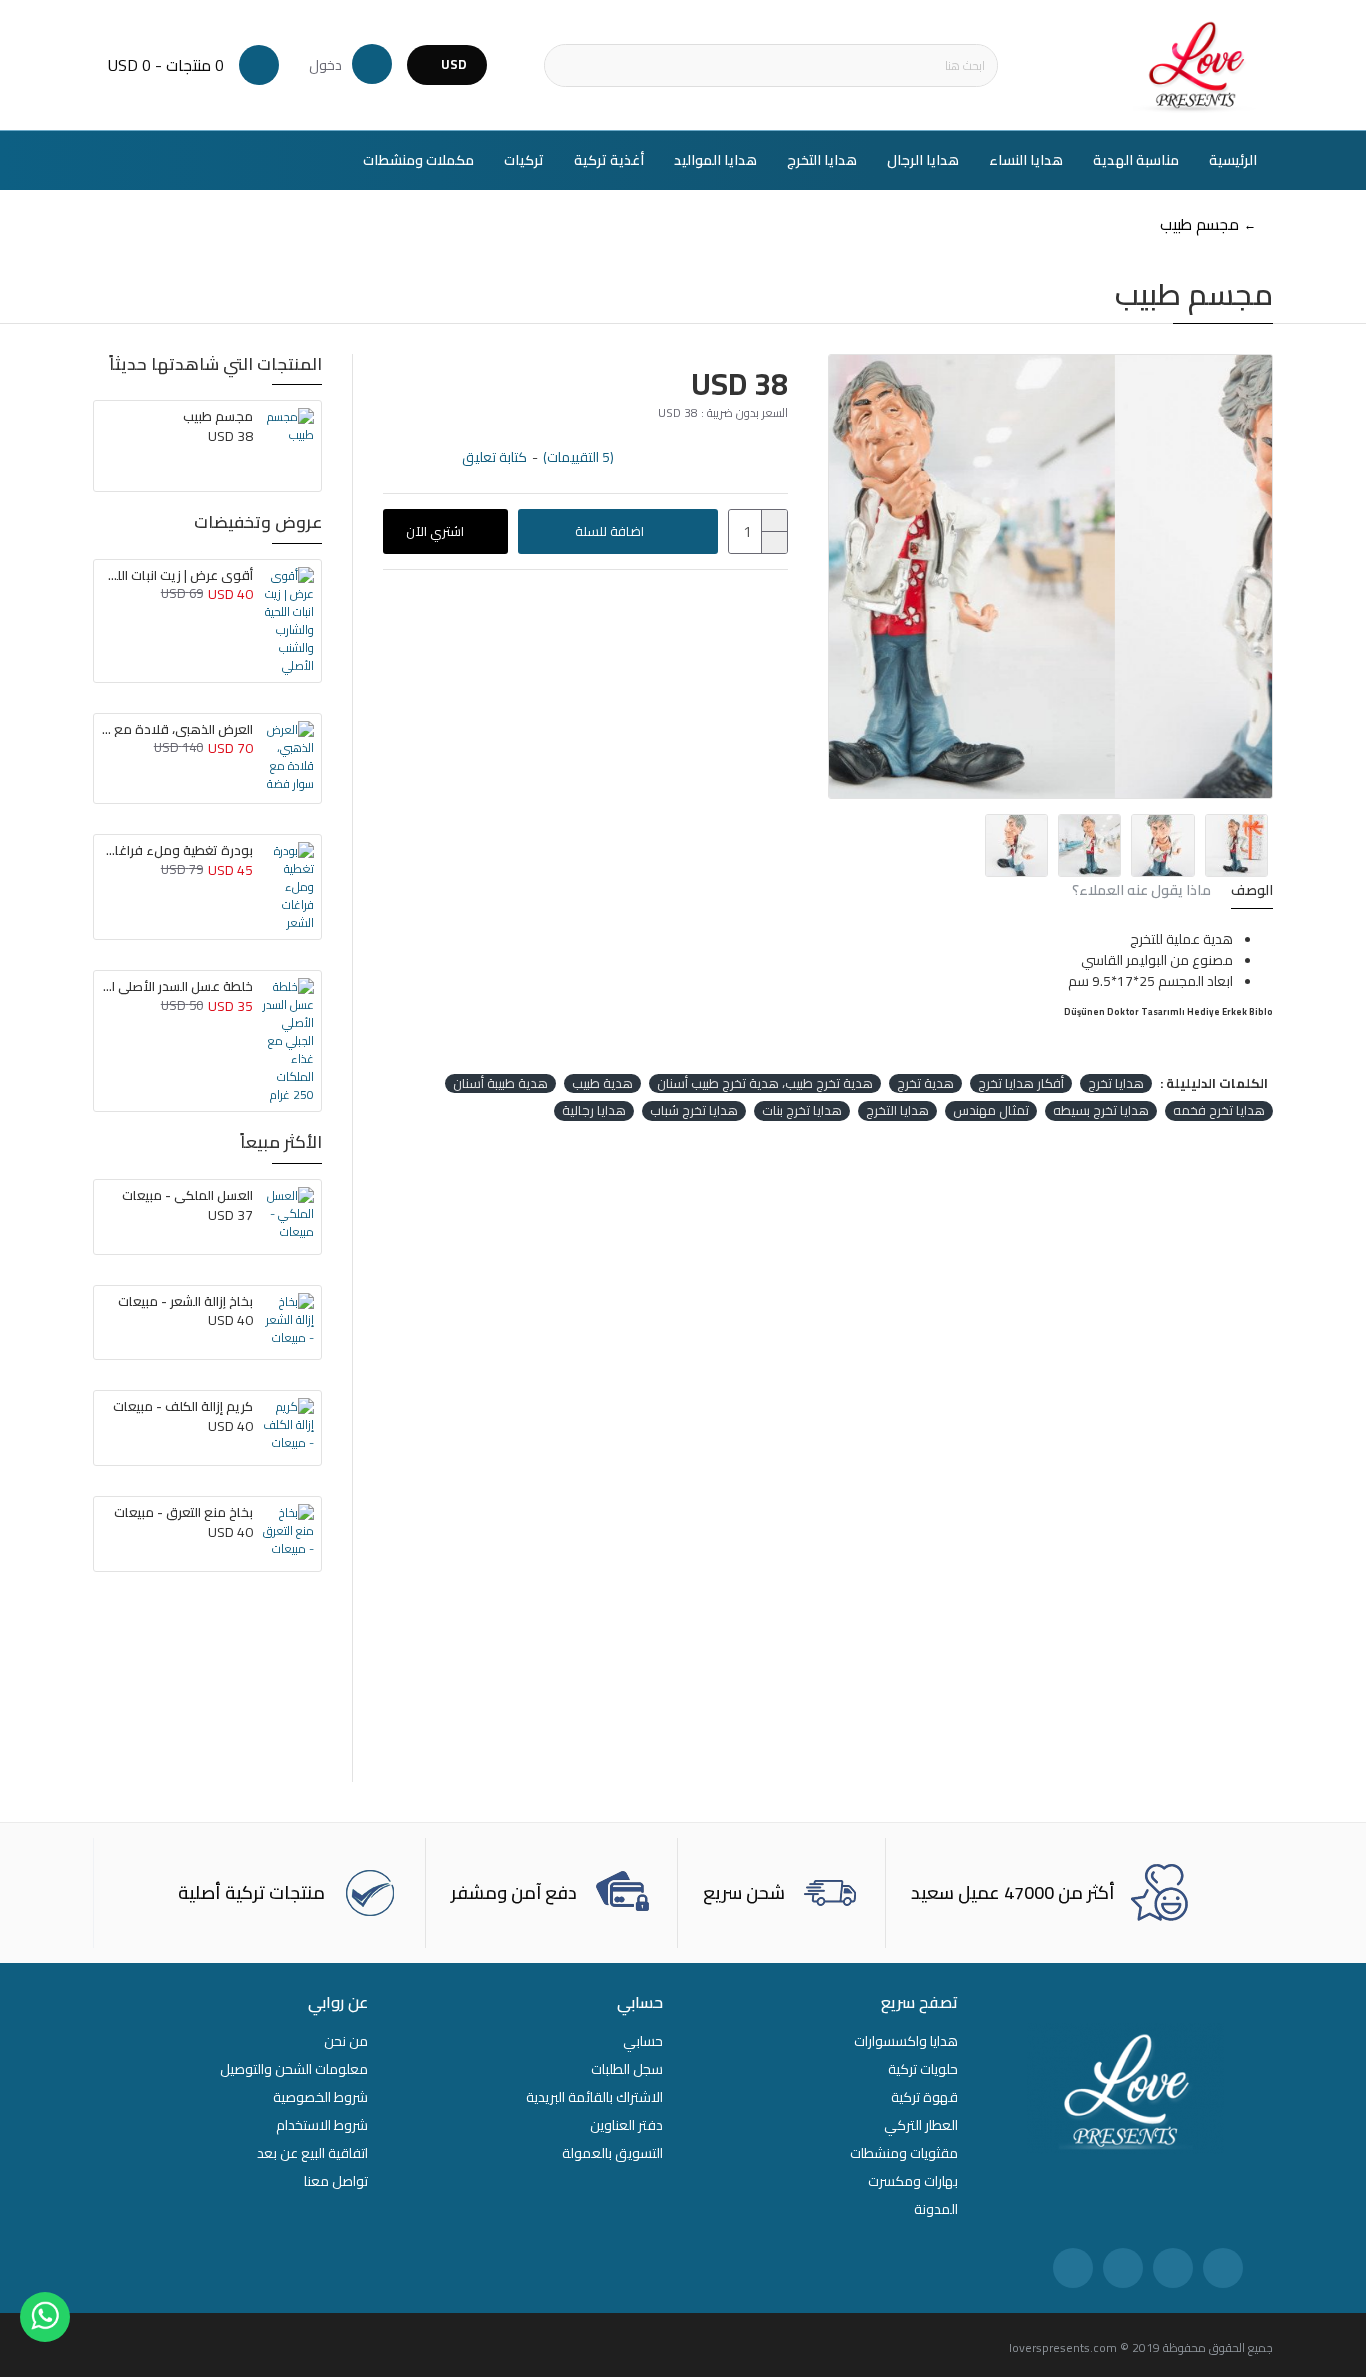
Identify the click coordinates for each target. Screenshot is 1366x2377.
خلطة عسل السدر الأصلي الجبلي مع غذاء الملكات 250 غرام (177, 986)
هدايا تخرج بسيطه (1101, 1111)
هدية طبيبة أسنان (500, 1084)
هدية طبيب (602, 1084)
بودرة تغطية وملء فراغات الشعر (177, 850)
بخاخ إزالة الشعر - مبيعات (185, 1301)
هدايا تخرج (1116, 1084)
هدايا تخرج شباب (694, 1111)
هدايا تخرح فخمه (1219, 1111)
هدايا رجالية (594, 1111)
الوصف (1252, 892)
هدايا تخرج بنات (802, 1111)
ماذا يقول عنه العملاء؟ (1141, 892)
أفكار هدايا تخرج (1021, 1084)
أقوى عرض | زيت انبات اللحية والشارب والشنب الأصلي (177, 575)
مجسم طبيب (218, 416)
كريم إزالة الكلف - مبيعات (183, 1406)
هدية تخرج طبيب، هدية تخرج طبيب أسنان (765, 1084)
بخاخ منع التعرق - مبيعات (183, 1512)
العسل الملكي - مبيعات (187, 1195)
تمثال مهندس (991, 1111)
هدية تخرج (925, 1084)
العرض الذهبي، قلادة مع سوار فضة (177, 729)
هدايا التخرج (897, 1111)
